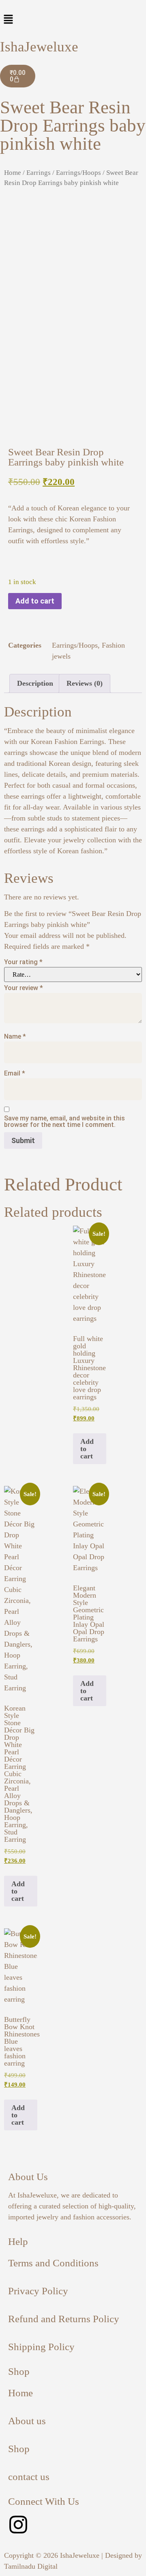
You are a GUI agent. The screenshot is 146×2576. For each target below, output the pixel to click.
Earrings (39, 173)
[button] (73, 20)
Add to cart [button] (87, 1449)
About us (27, 2421)
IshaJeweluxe (39, 47)
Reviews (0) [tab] (85, 683)
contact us (29, 2477)
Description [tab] (35, 683)
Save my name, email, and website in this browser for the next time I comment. (64, 1122)
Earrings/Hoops (78, 173)
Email (15, 1073)
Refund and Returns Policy (64, 2319)
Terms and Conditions (53, 2263)
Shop (19, 2449)
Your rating (23, 962)
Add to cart (35, 601)
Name (15, 1037)
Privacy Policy (38, 2291)
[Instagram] (18, 2525)
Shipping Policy (41, 2347)
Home (13, 173)
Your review (24, 988)
